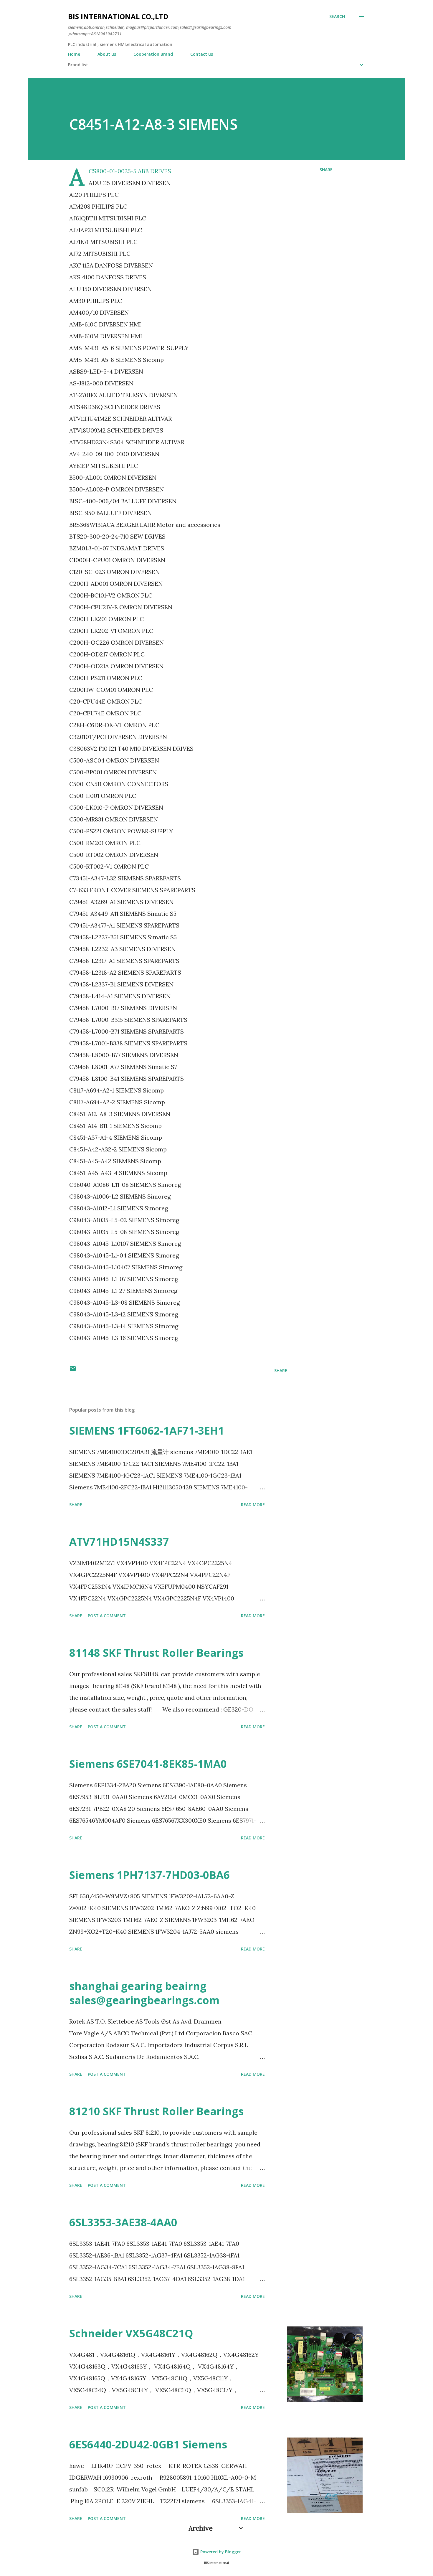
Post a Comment (107, 1616)
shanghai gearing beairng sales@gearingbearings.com (144, 1993)
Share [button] (326, 170)
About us (107, 54)
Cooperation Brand (153, 54)
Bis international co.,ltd (118, 16)
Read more (253, 1505)
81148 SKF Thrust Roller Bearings (156, 1653)
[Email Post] (73, 1370)
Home (74, 54)
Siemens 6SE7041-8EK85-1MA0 (148, 1764)
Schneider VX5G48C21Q (131, 2333)
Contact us (202, 54)
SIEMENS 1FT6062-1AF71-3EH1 (147, 1431)
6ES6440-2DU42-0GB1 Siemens (148, 2444)
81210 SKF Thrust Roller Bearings (156, 2111)
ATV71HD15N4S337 (119, 1542)
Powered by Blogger (220, 2552)
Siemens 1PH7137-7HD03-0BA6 (149, 1875)
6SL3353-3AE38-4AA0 (123, 2222)
